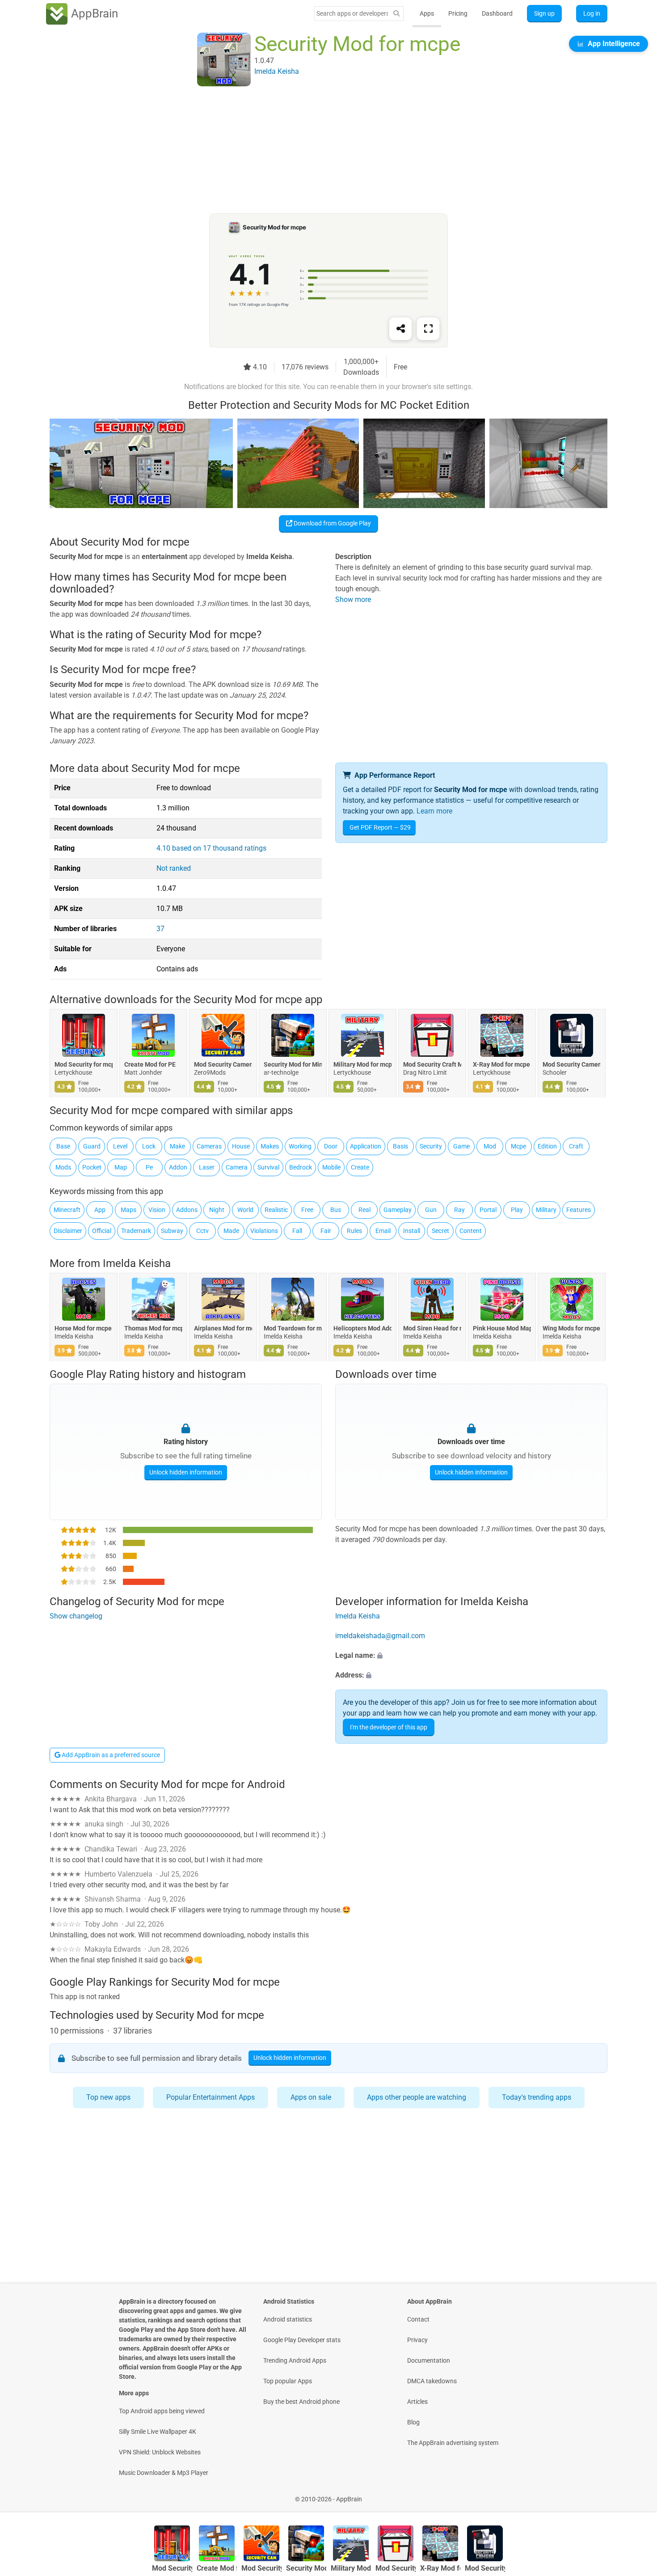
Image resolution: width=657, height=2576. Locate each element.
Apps (427, 13)
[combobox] (352, 13)
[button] (471, 1656)
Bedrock (301, 1167)
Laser (207, 1167)
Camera (237, 1167)
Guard (92, 1146)
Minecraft (67, 1210)
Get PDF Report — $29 (380, 827)
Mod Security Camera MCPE (572, 1064)
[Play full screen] (428, 329)
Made (231, 1231)
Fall (297, 1231)
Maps (128, 1210)
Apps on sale (311, 2097)
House (241, 1146)
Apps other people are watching (417, 2097)
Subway (172, 1231)
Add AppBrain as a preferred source (110, 1755)
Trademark (136, 1231)
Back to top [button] (635, 2494)
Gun (431, 1210)
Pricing (458, 13)
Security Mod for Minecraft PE (293, 1064)
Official (102, 1231)
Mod (490, 1146)
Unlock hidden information (186, 1472)
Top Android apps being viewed (162, 2411)
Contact (418, 2319)
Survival (268, 1167)
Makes (270, 1146)
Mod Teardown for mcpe (293, 1328)
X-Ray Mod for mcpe (501, 1064)
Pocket (92, 1167)
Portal (488, 1210)
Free (307, 1210)
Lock (149, 1146)
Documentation (429, 2360)
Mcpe (518, 1146)
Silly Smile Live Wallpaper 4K (158, 2432)
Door (331, 1146)
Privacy (417, 2340)
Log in (592, 13)
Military (546, 1210)
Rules (354, 1231)
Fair (326, 1231)
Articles (417, 2402)
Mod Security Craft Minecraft (432, 1064)
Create (360, 1167)
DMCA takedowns (432, 2381)
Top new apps (108, 2097)
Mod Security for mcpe (84, 1064)
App (100, 1210)
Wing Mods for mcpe (571, 1328)
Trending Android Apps (295, 2360)
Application (366, 1146)
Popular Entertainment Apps (211, 2097)
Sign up (544, 13)
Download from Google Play (332, 523)
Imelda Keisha (137, 1263)
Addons (187, 1210)
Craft (576, 1146)
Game (461, 1146)
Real (364, 1210)
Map (121, 1167)
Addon (178, 1167)
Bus (336, 1210)
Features (579, 1210)
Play (517, 1210)
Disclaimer (68, 1231)
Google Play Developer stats (302, 2340)
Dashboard (497, 13)
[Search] (396, 14)
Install (412, 1231)
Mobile (331, 1167)
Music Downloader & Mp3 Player (164, 2473)
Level (120, 1146)
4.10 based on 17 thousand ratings (211, 848)
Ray (459, 1210)
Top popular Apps (288, 2381)
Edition (547, 1146)
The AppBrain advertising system (453, 2443)
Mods (63, 1167)
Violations (264, 1231)
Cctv (202, 1231)
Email (383, 1231)
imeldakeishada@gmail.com (380, 1636)
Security (431, 1146)
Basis (400, 1146)
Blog (413, 2422)
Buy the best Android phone (301, 2402)
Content (471, 1231)
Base (63, 1146)
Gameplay (398, 1210)
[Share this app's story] (400, 329)
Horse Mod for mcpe (83, 1328)
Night (217, 1210)
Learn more (434, 811)
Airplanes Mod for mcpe (223, 1328)
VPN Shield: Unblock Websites (160, 2452)
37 (160, 929)
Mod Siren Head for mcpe (432, 1328)
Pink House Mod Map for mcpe (502, 1328)
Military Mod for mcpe (362, 1064)
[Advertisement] (318, 151)
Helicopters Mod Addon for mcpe (362, 1328)
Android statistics (288, 2319)
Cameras (209, 1146)
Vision (157, 1210)
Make (177, 1146)
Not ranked (174, 868)
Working (300, 1146)
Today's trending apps (537, 2097)
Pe (149, 1167)
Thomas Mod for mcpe (153, 1328)
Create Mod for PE (150, 1064)
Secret (440, 1231)
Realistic (276, 1210)
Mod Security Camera (223, 1064)
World (245, 1210)
